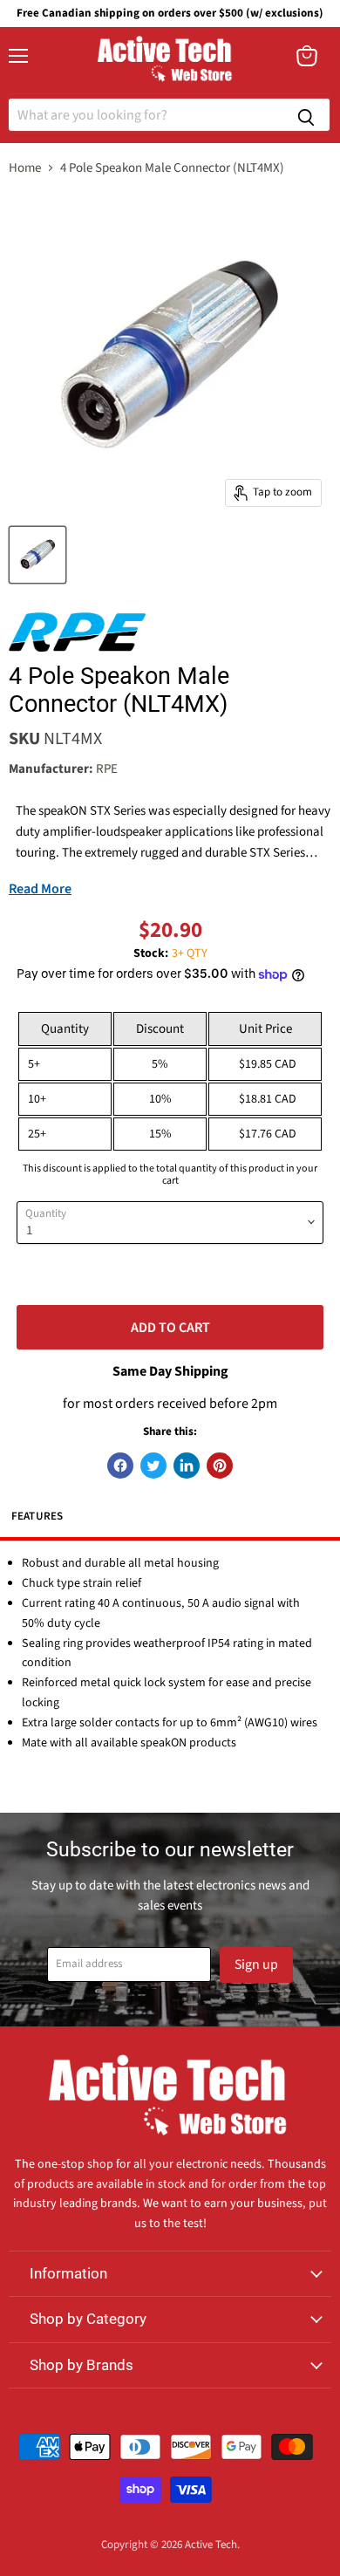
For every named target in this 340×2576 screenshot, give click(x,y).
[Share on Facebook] (120, 1466)
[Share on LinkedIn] (187, 1466)
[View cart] (307, 56)
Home (25, 168)
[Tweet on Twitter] (153, 1466)
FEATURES (37, 1516)
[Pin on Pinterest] (220, 1466)
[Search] (306, 115)
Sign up (256, 1964)
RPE (107, 769)
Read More (40, 889)
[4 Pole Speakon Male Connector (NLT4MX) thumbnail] (37, 555)
